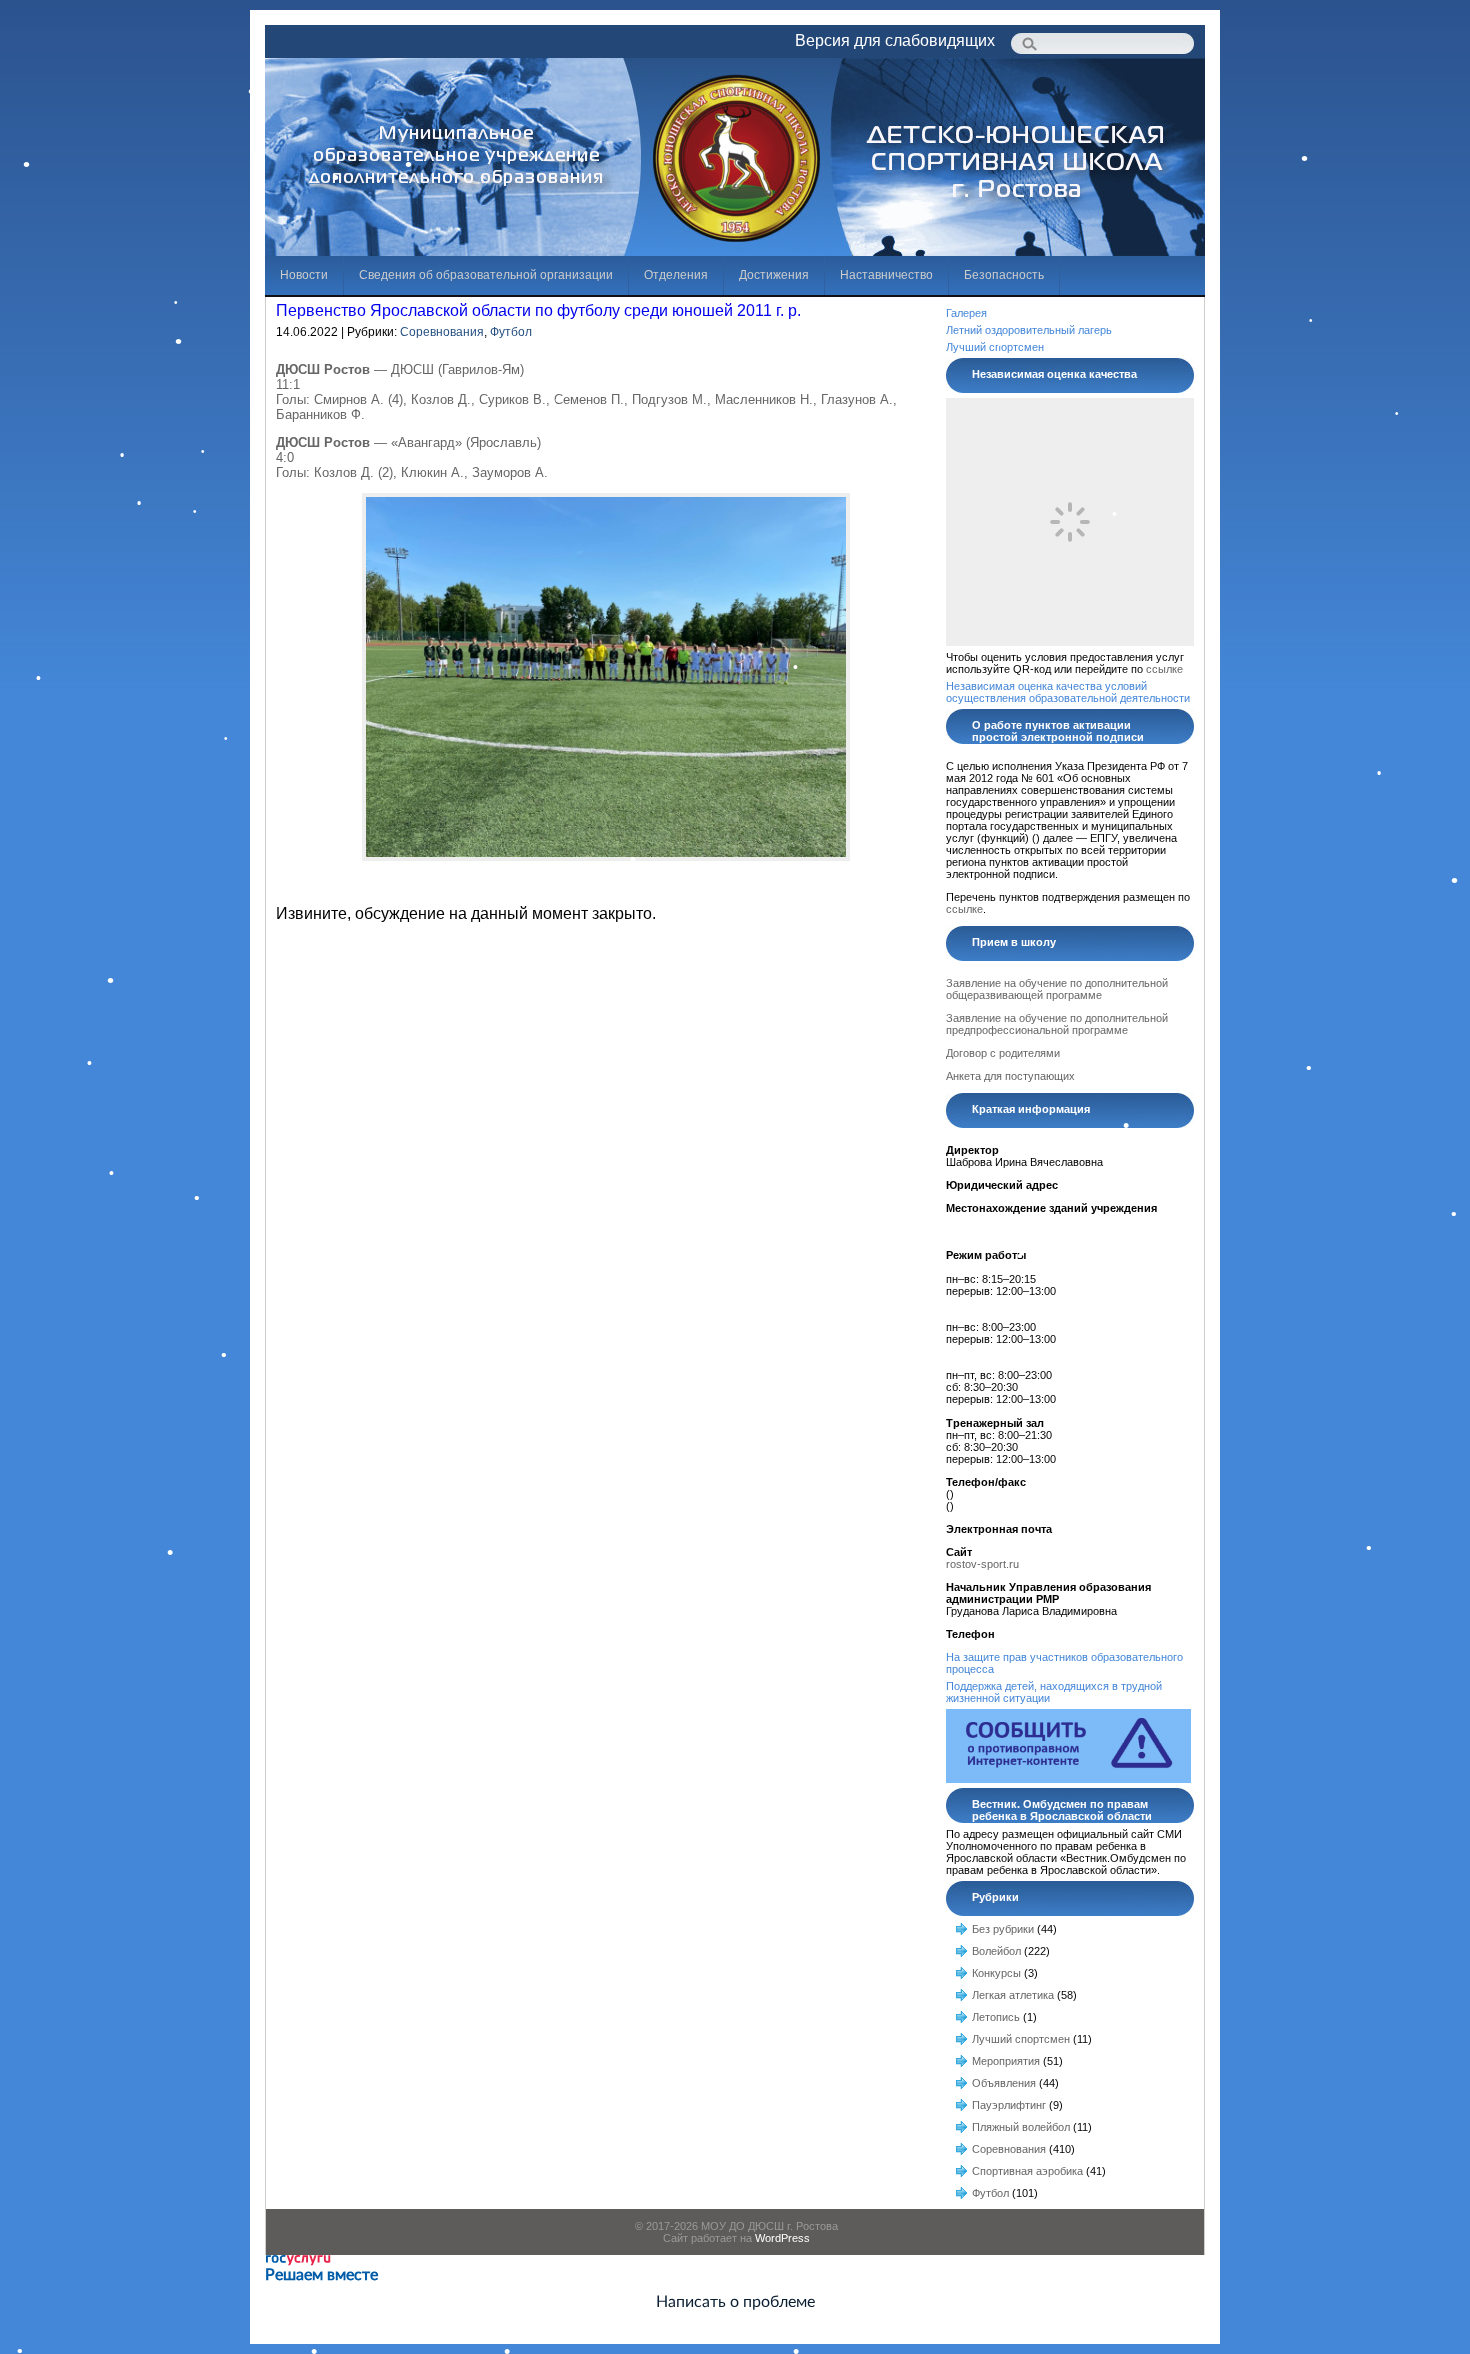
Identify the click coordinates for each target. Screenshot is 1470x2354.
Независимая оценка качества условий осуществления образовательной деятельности (1068, 692)
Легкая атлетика (1013, 1995)
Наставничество (886, 275)
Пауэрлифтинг (1009, 2105)
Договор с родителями (1003, 1053)
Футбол (511, 332)
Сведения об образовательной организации (486, 275)
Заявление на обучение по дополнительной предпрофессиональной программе (1057, 1024)
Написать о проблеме (735, 2302)
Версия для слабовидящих (895, 40)
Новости (304, 275)
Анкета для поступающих (1010, 1076)
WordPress (782, 2238)
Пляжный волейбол (1021, 2127)
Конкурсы (996, 1973)
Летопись (996, 2017)
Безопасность (1004, 275)
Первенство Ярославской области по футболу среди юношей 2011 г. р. (538, 310)
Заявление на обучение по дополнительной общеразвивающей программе (1057, 989)
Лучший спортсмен (995, 347)
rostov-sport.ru (982, 1564)
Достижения (774, 275)
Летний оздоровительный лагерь (1029, 330)
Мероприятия (1006, 2061)
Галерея (966, 313)
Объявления (1004, 2083)
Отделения (676, 275)
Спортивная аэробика (1027, 2171)
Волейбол (996, 1951)
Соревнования (442, 332)
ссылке (1164, 669)
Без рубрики (1003, 1929)
